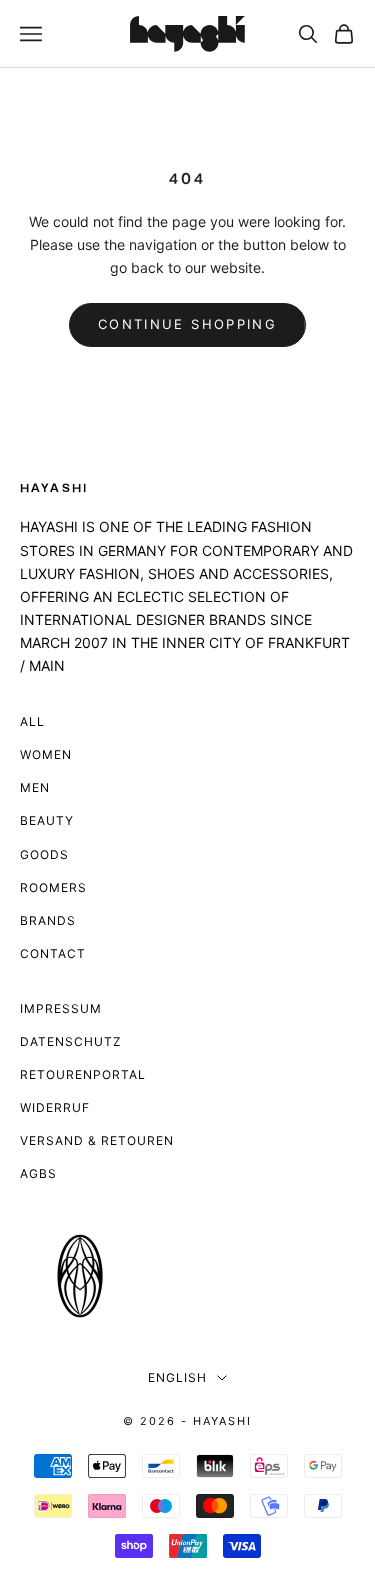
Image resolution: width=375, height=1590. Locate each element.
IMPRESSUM (61, 1008)
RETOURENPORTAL (83, 1074)
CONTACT (53, 953)
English (177, 1377)
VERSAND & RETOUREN (97, 1140)
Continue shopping (187, 324)
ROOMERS (53, 887)
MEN (35, 787)
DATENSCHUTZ (71, 1041)
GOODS (44, 854)
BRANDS (48, 920)
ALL (32, 721)
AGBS (38, 1173)
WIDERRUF (55, 1107)
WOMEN (46, 754)
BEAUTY (47, 820)
